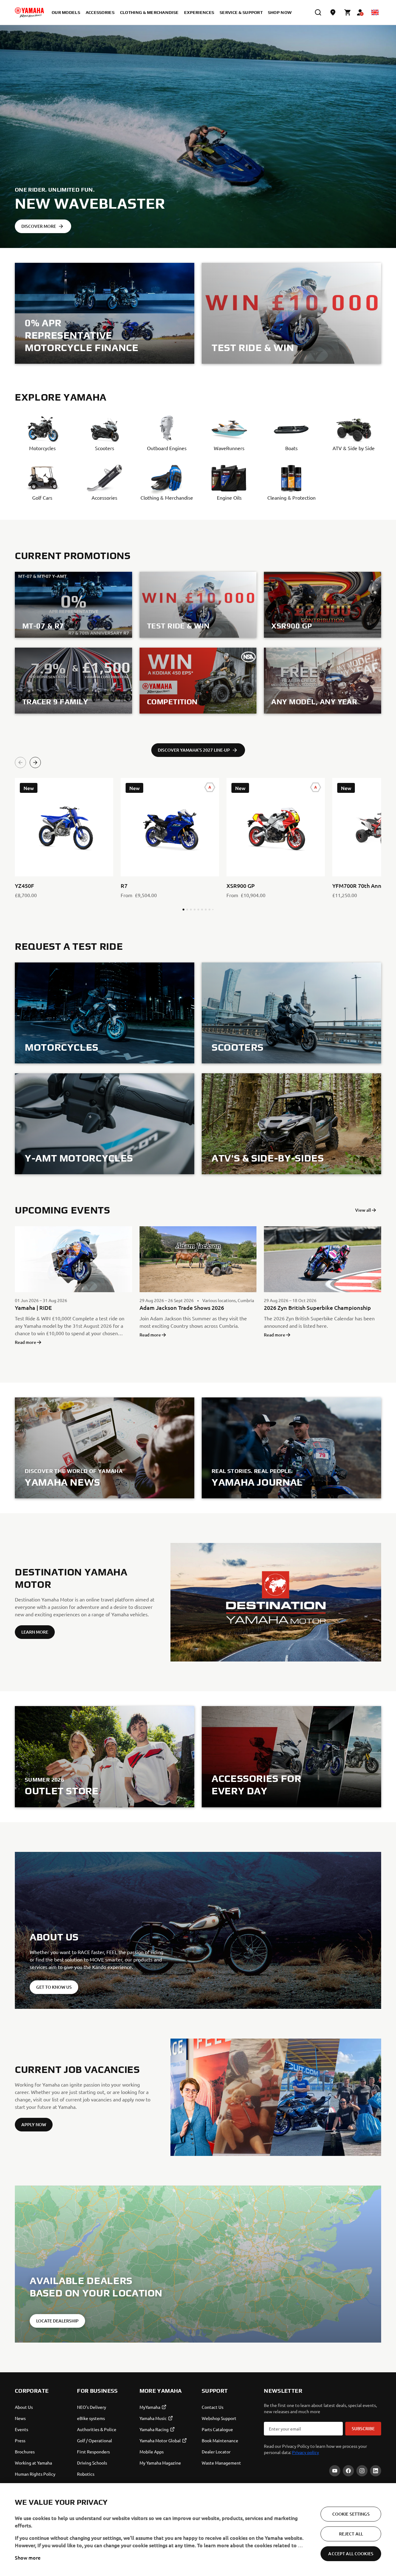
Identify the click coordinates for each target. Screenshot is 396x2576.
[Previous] (20, 762)
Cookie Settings (351, 2514)
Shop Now (280, 12)
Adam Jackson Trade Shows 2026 (182, 1308)
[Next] (35, 762)
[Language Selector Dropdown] (375, 12)
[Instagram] (362, 2471)
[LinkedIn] (376, 2471)
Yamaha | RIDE (33, 1308)
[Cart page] (348, 12)
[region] (198, 2530)
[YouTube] (335, 2471)
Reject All (351, 2534)
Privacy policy (306, 2452)
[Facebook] (348, 2471)
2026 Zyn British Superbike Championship (317, 1308)
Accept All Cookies (351, 2554)
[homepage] (29, 12)
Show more (28, 2557)
